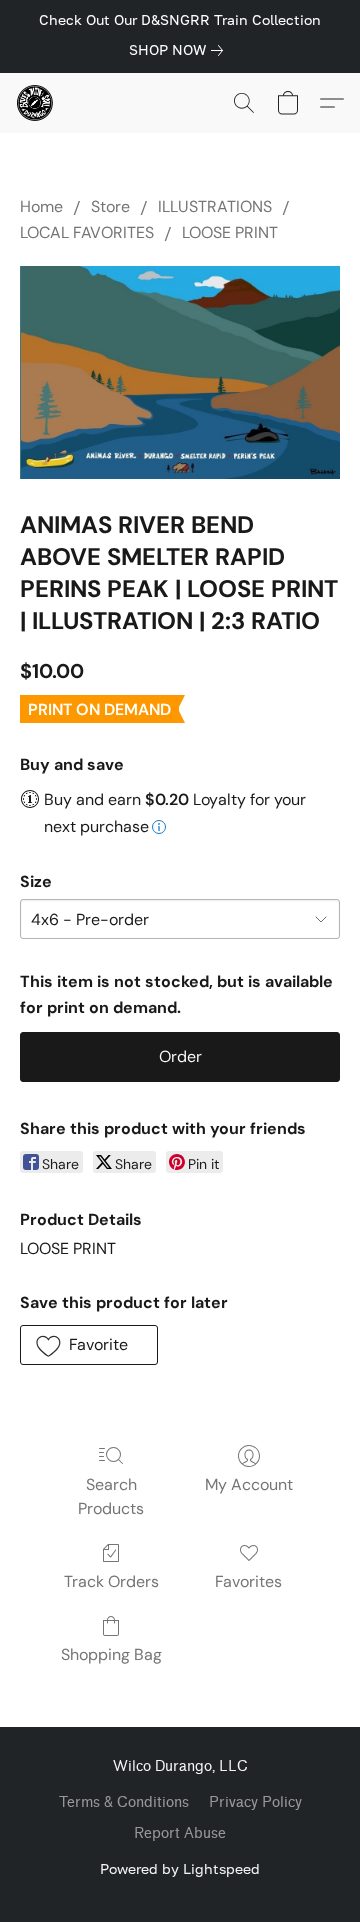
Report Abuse (180, 1833)
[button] (36, 103)
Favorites (248, 1581)
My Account (249, 1484)
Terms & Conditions (124, 1802)
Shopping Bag (111, 1654)
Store (110, 206)
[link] (180, 50)
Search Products (111, 1496)
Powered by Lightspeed (180, 1868)
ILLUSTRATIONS (215, 206)
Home (41, 206)
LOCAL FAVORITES (87, 232)
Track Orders (111, 1581)
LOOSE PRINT (230, 232)
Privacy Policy (255, 1802)
